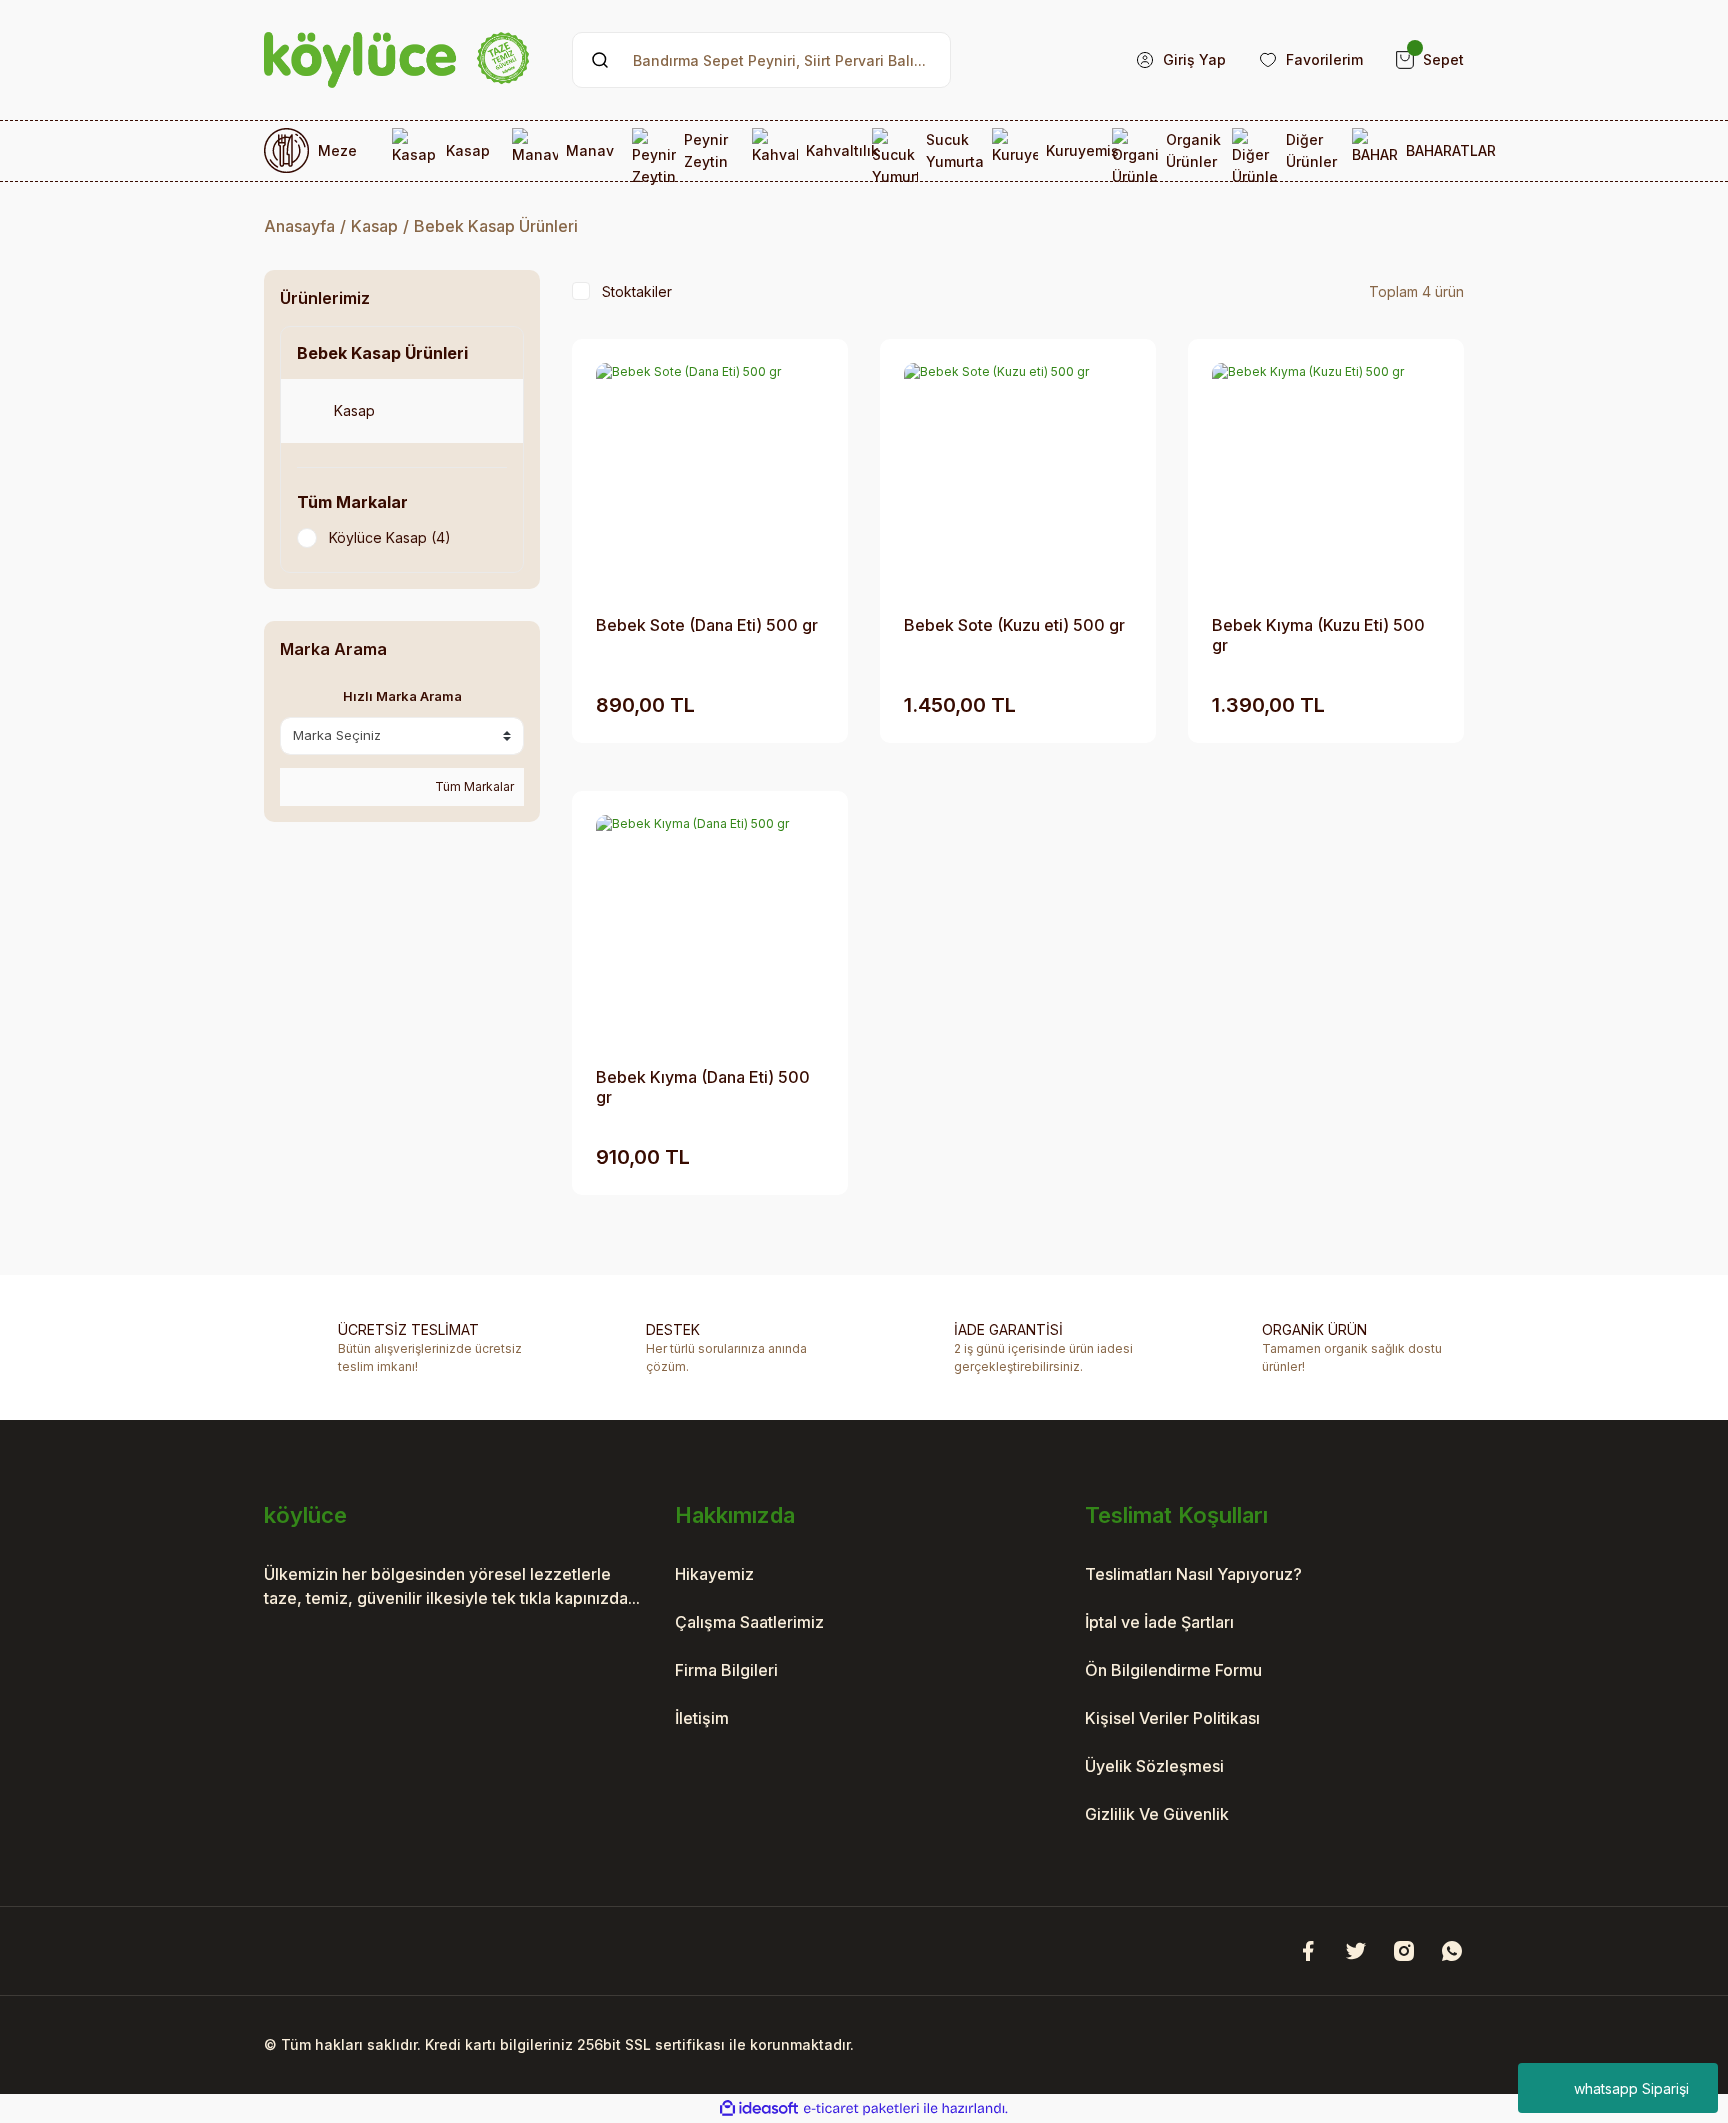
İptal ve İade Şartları (1159, 1622)
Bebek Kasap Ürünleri (496, 226)
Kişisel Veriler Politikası (1172, 1718)
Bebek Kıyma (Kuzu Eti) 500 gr (1318, 635)
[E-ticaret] (861, 2109)
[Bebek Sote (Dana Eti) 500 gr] (710, 477)
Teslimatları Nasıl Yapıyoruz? (1193, 1574)
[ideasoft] (759, 2108)
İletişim (702, 1718)
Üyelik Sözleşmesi (1154, 1766)
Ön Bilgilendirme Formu (1173, 1670)
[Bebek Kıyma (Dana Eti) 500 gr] (710, 929)
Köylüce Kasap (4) (390, 537)
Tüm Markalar (473, 786)
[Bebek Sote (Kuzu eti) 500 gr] (1018, 477)
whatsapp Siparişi (1631, 2088)
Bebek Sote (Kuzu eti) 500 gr (1014, 625)
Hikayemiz (714, 1574)
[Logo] (396, 60)
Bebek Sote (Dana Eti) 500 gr (707, 625)
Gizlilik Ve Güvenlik (1157, 1814)
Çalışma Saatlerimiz (749, 1622)
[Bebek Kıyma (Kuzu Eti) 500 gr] (1326, 477)
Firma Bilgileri (726, 1670)
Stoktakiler (637, 291)
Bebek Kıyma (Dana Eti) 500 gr (703, 1087)
